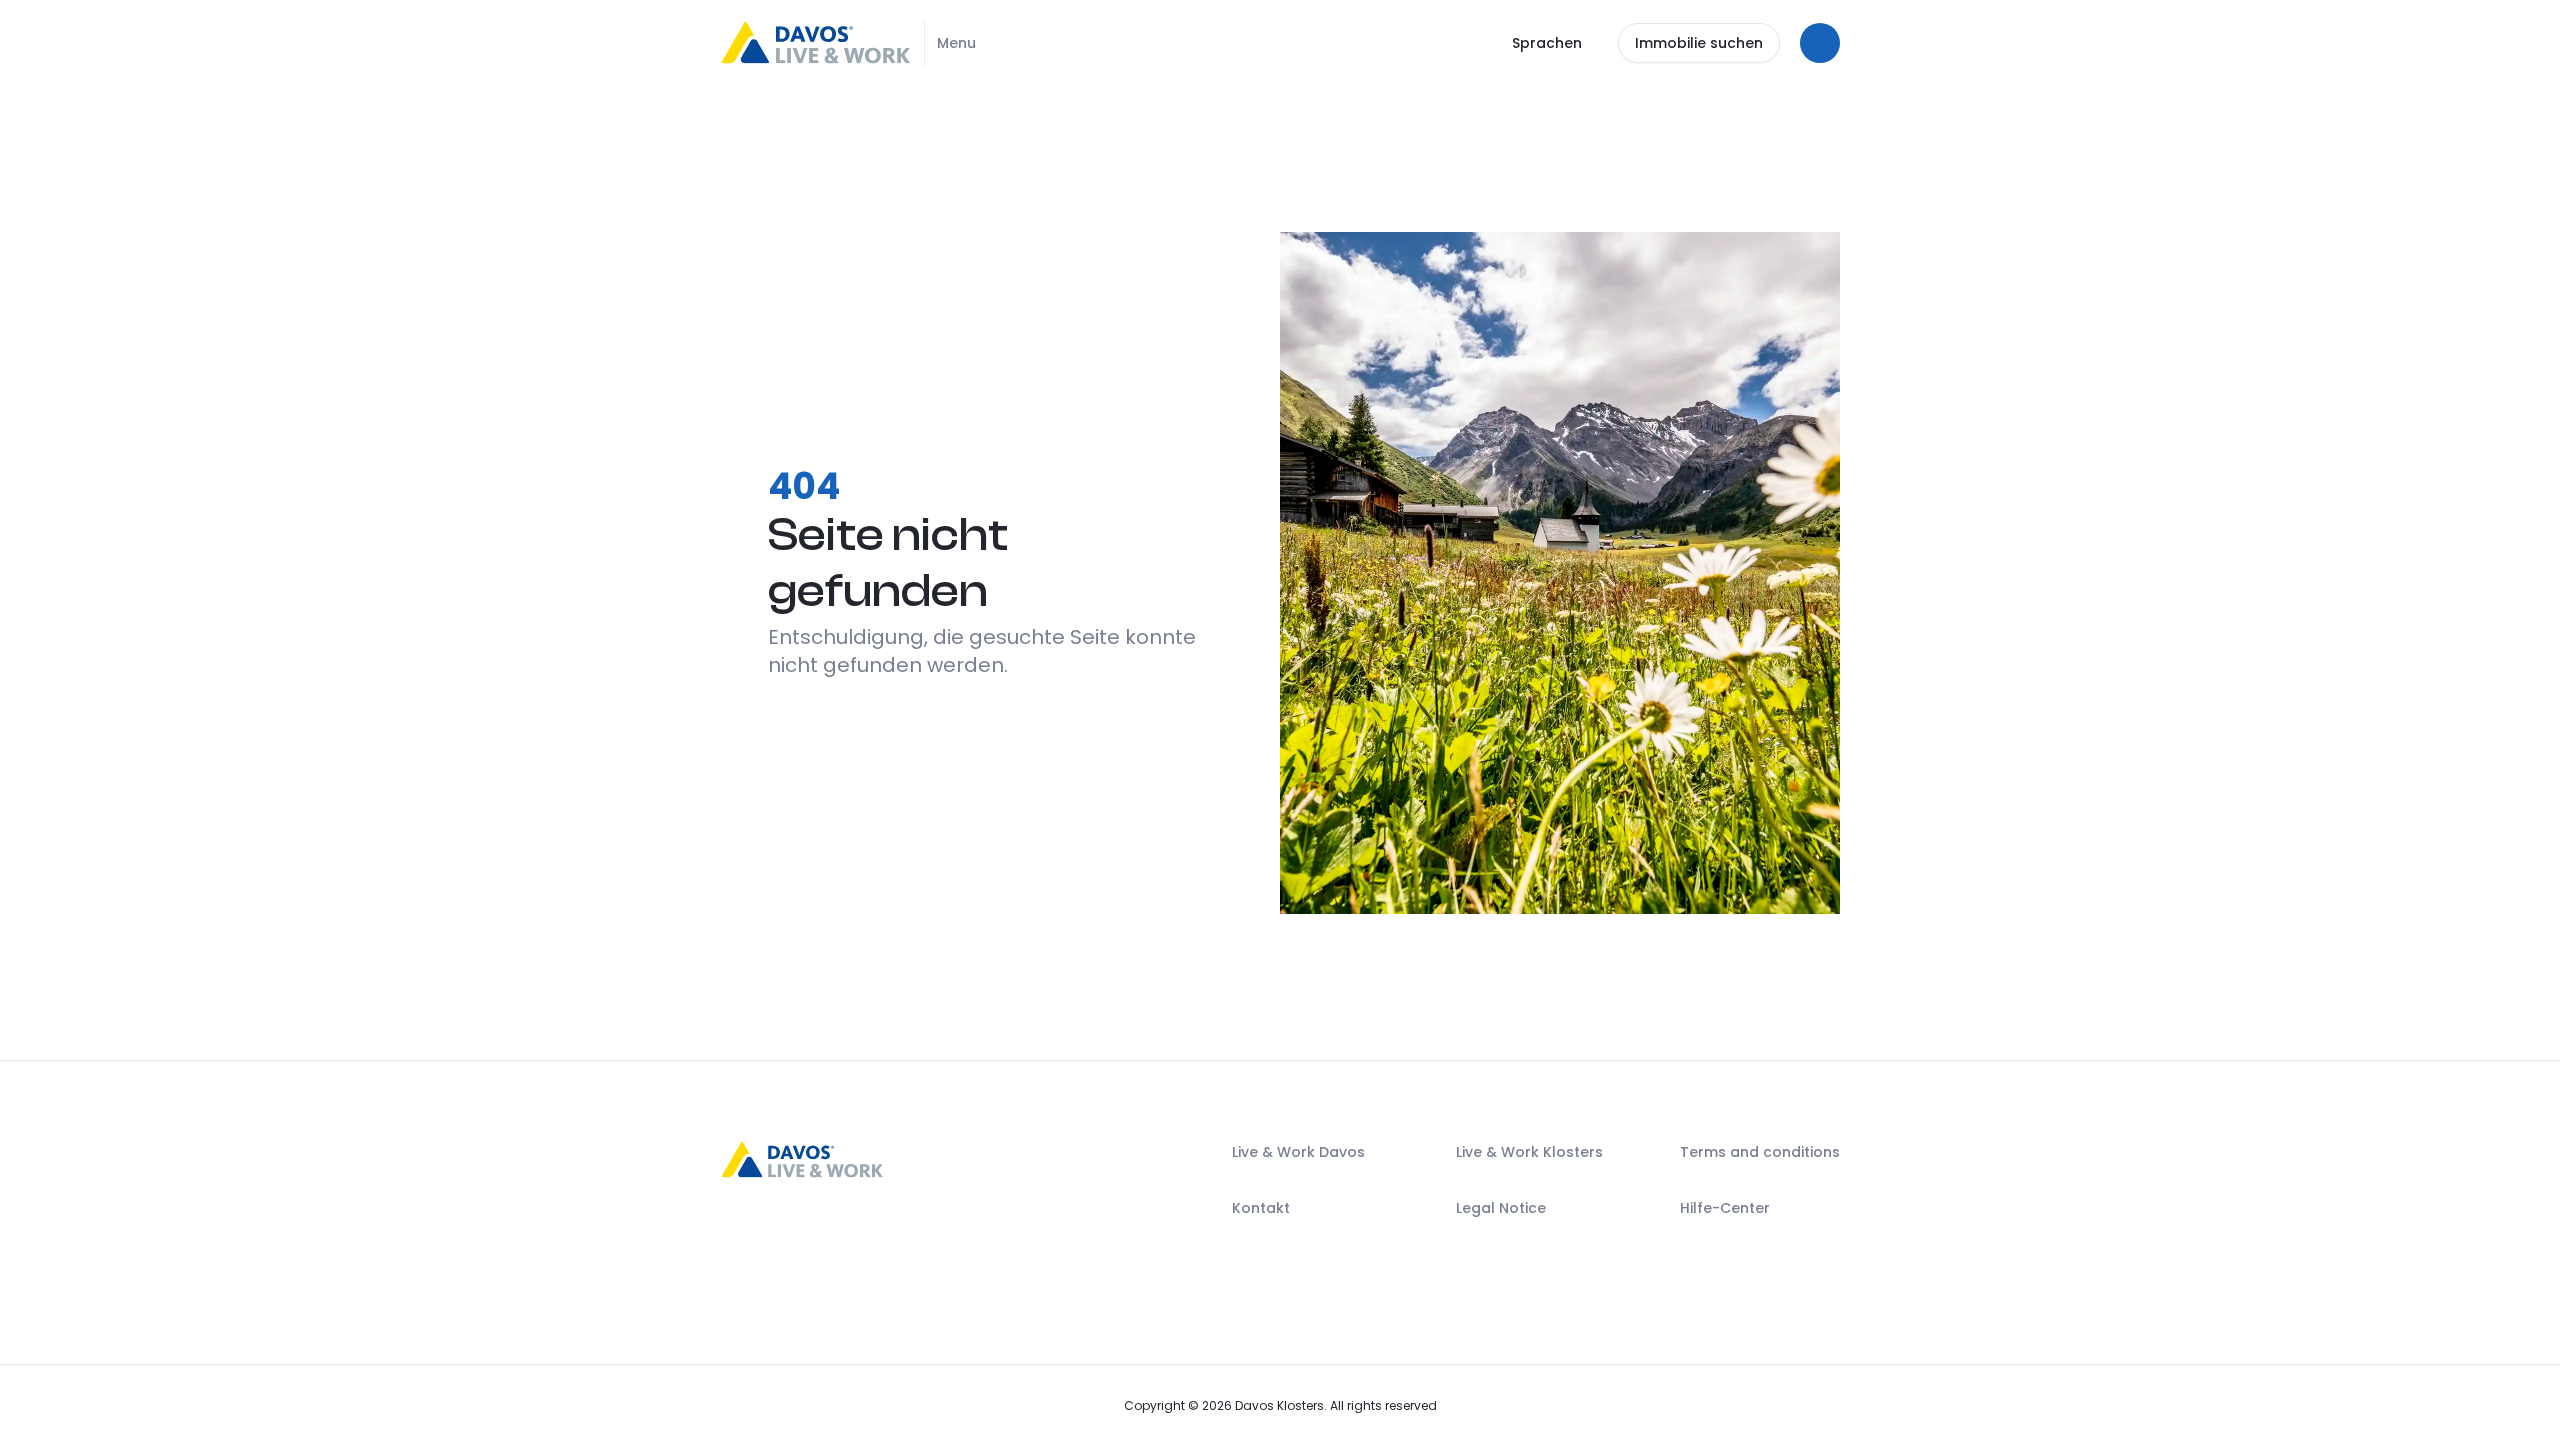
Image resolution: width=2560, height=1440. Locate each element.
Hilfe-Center (1725, 1209)
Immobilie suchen (1699, 43)
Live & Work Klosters (1529, 1153)
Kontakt (1261, 1209)
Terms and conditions (1760, 1153)
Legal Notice (1501, 1209)
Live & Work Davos (1298, 1153)
